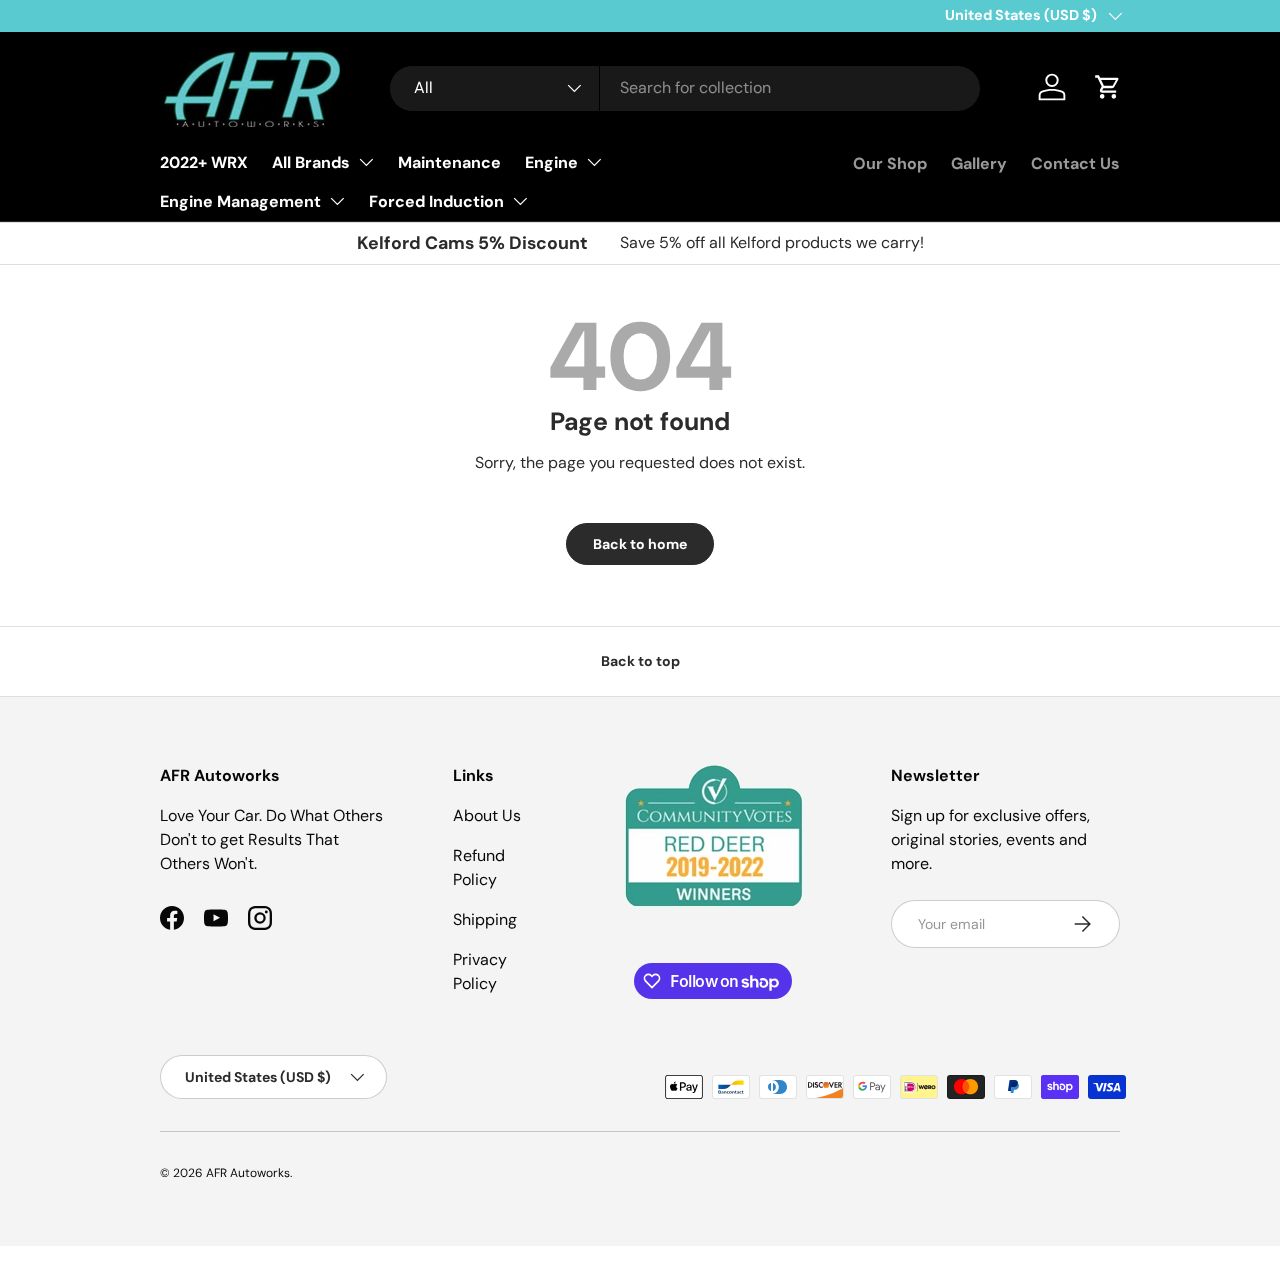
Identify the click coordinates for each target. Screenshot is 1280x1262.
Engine (551, 162)
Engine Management (240, 201)
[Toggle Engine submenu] (594, 162)
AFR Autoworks (248, 1173)
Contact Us (1075, 163)
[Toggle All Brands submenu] (366, 162)
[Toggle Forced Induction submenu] (520, 201)
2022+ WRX (204, 162)
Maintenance (449, 162)
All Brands (311, 162)
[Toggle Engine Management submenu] (337, 201)
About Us (487, 815)
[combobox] (685, 87)
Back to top (640, 661)
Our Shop (890, 163)
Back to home (640, 544)
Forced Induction (436, 201)
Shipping (485, 919)
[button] (1108, 87)
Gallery (979, 163)
